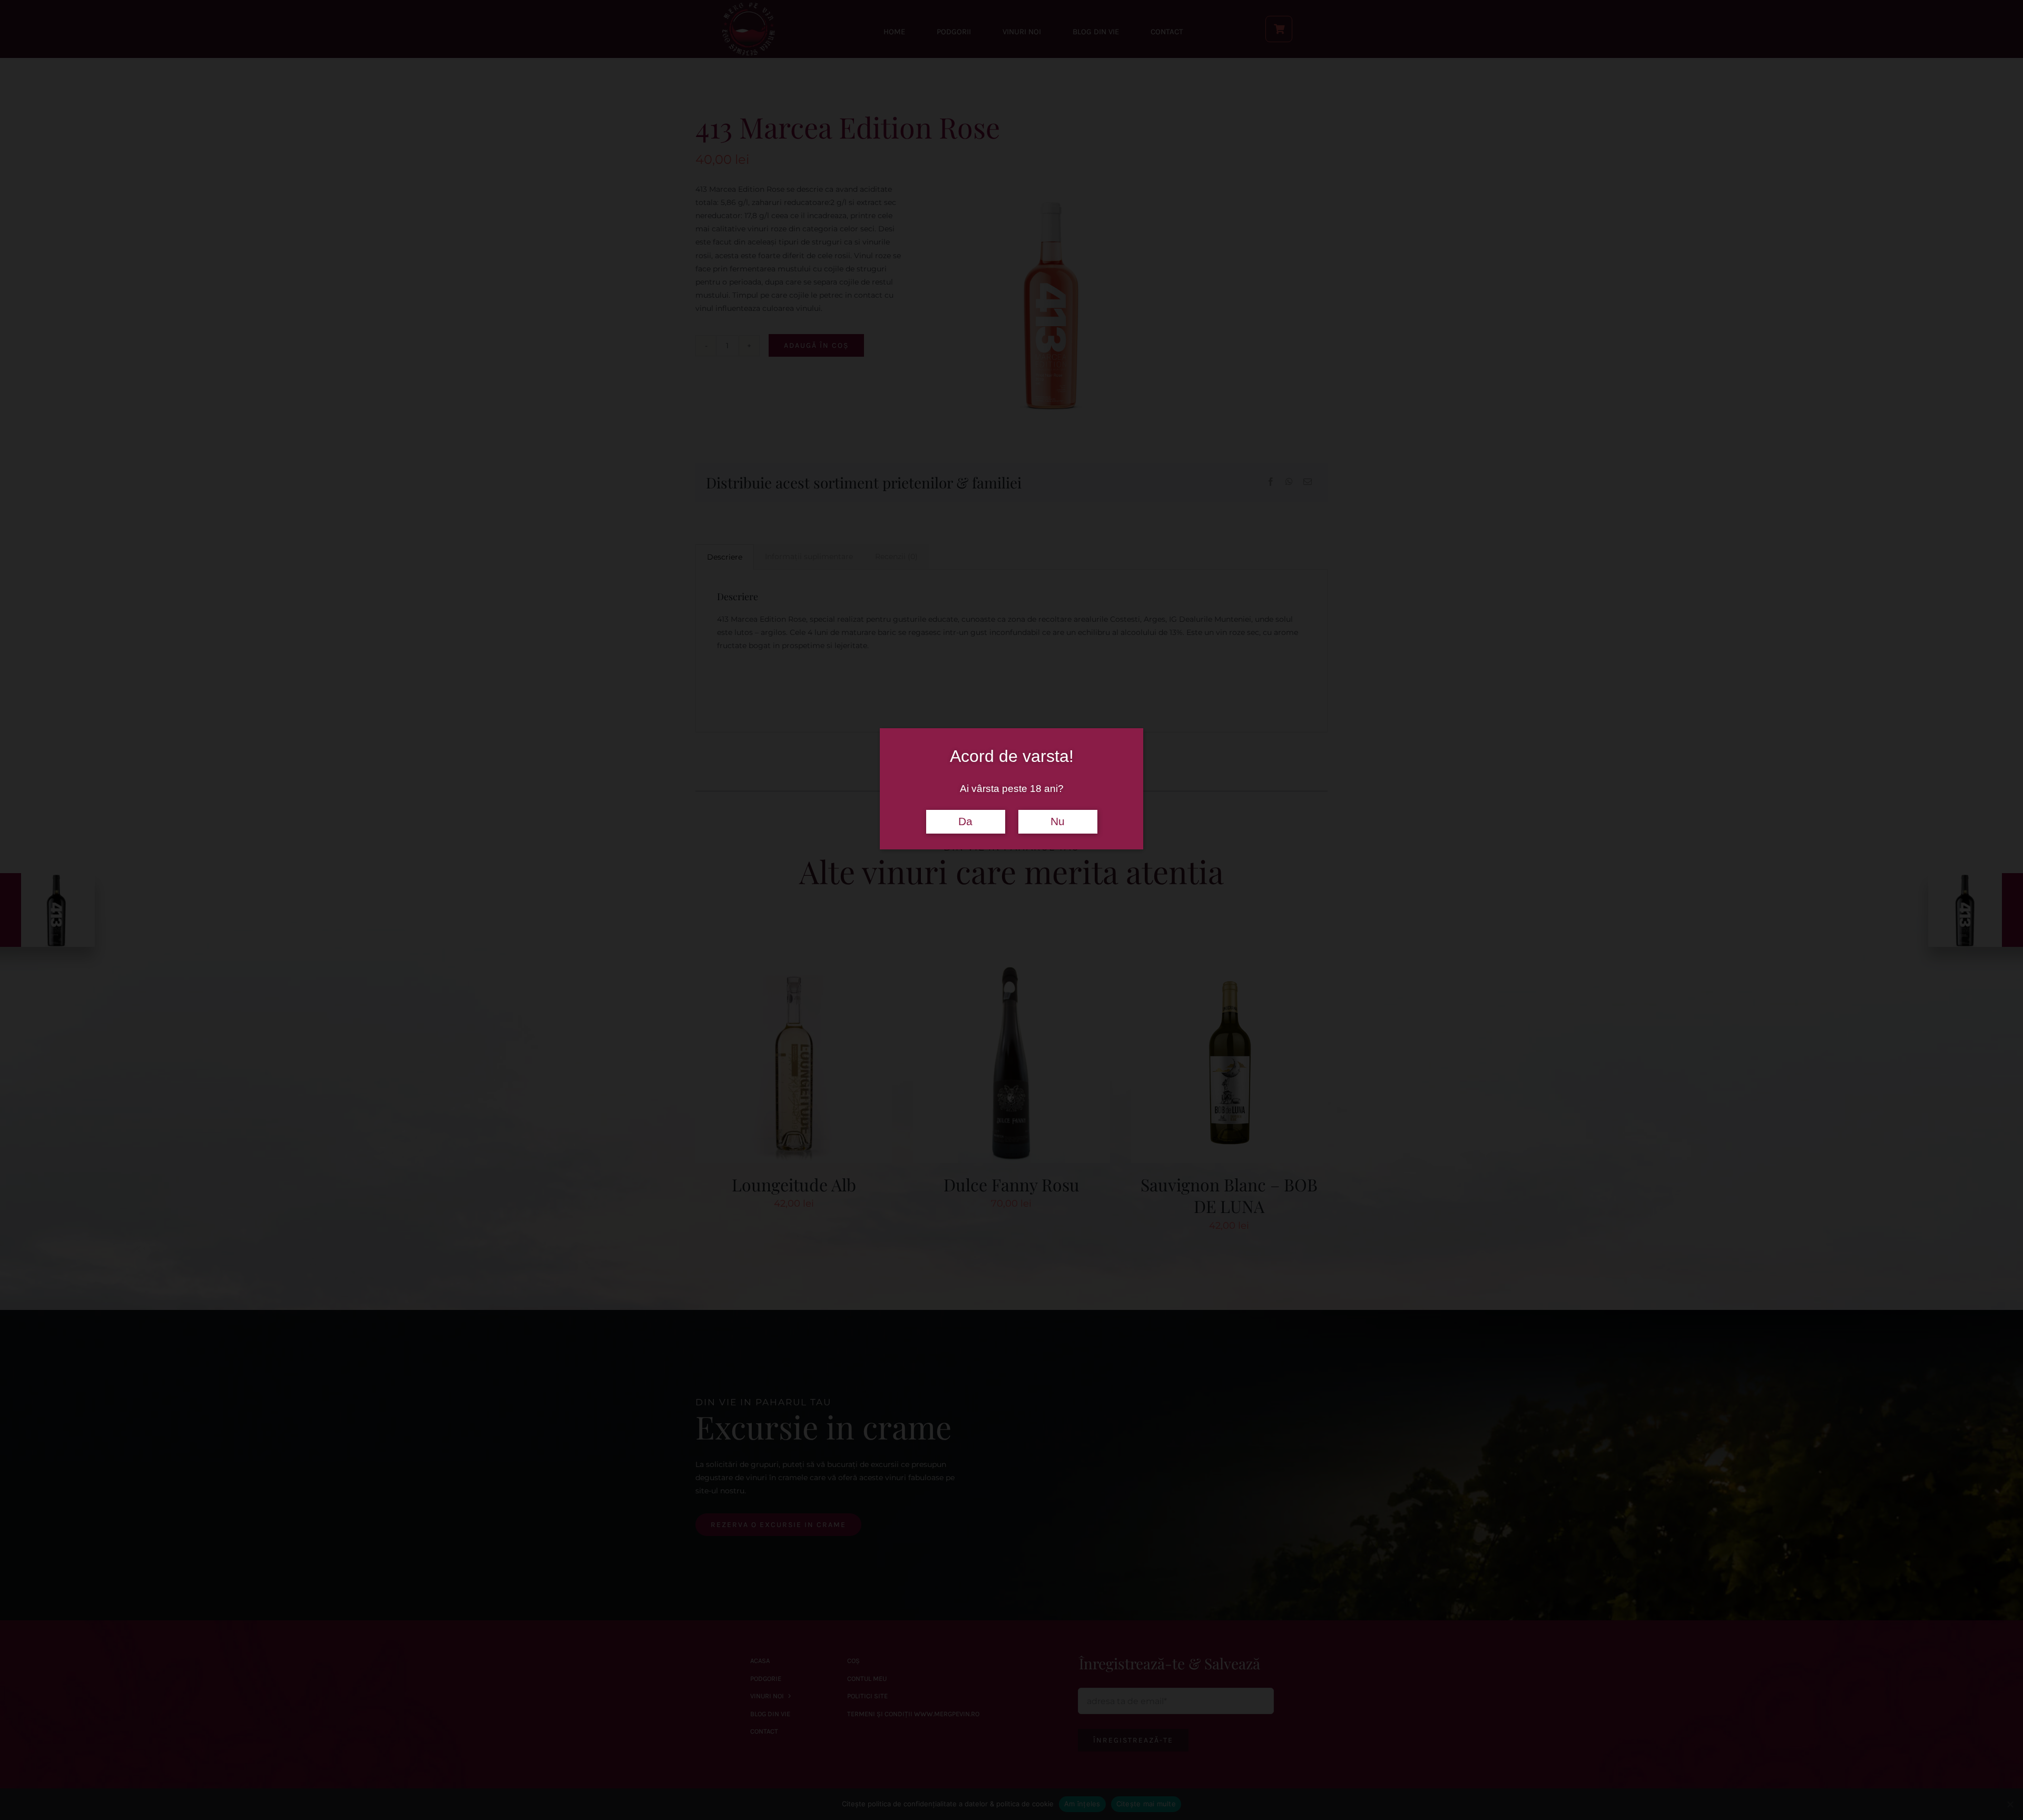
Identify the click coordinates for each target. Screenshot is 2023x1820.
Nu (1058, 821)
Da (965, 821)
